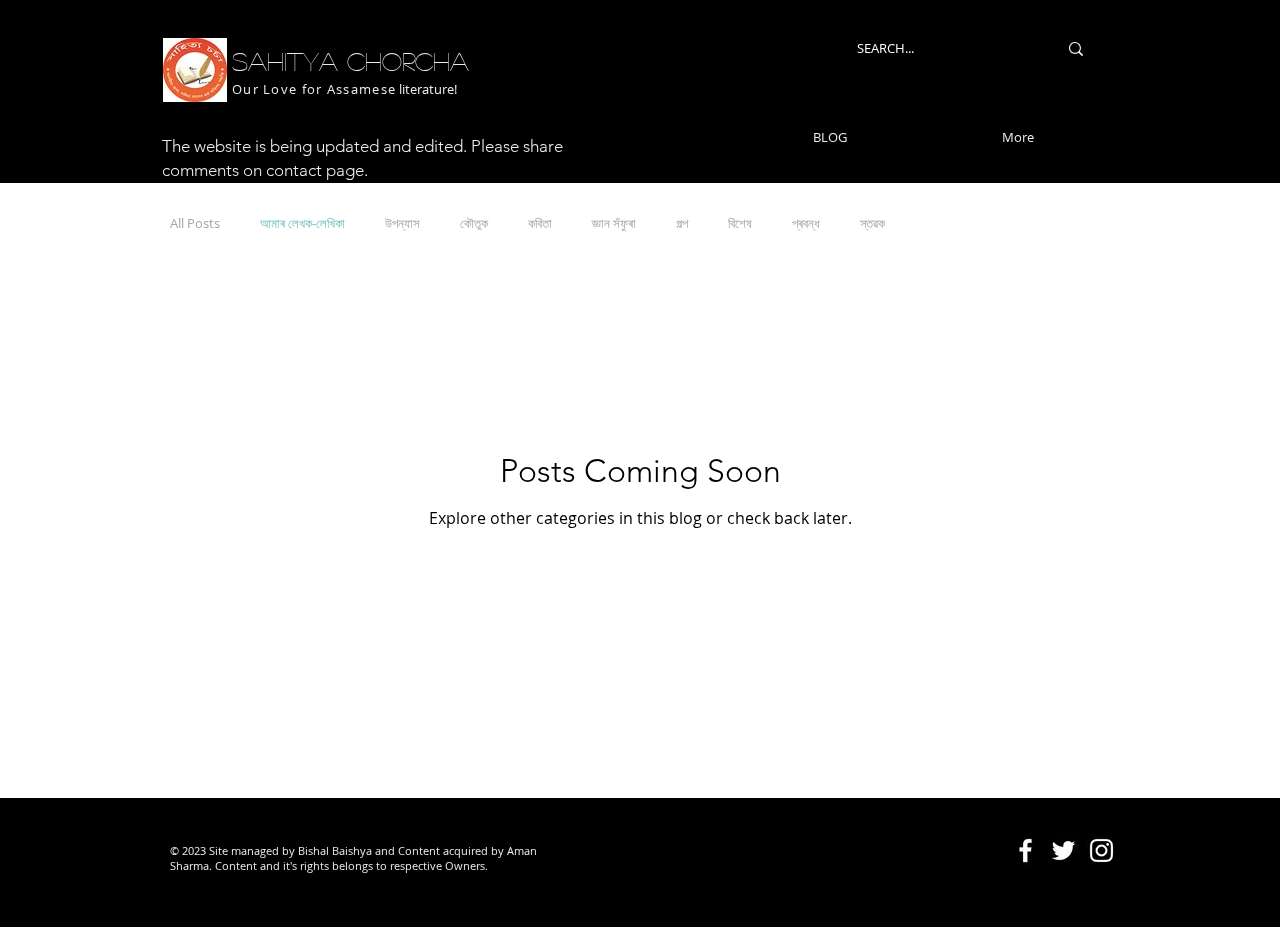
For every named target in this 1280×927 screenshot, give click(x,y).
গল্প (682, 223)
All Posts (195, 223)
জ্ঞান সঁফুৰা (614, 223)
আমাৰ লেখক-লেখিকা (302, 223)
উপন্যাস (402, 223)
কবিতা (540, 223)
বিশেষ (740, 223)
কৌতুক (474, 223)
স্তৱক (872, 223)
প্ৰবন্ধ (806, 223)
